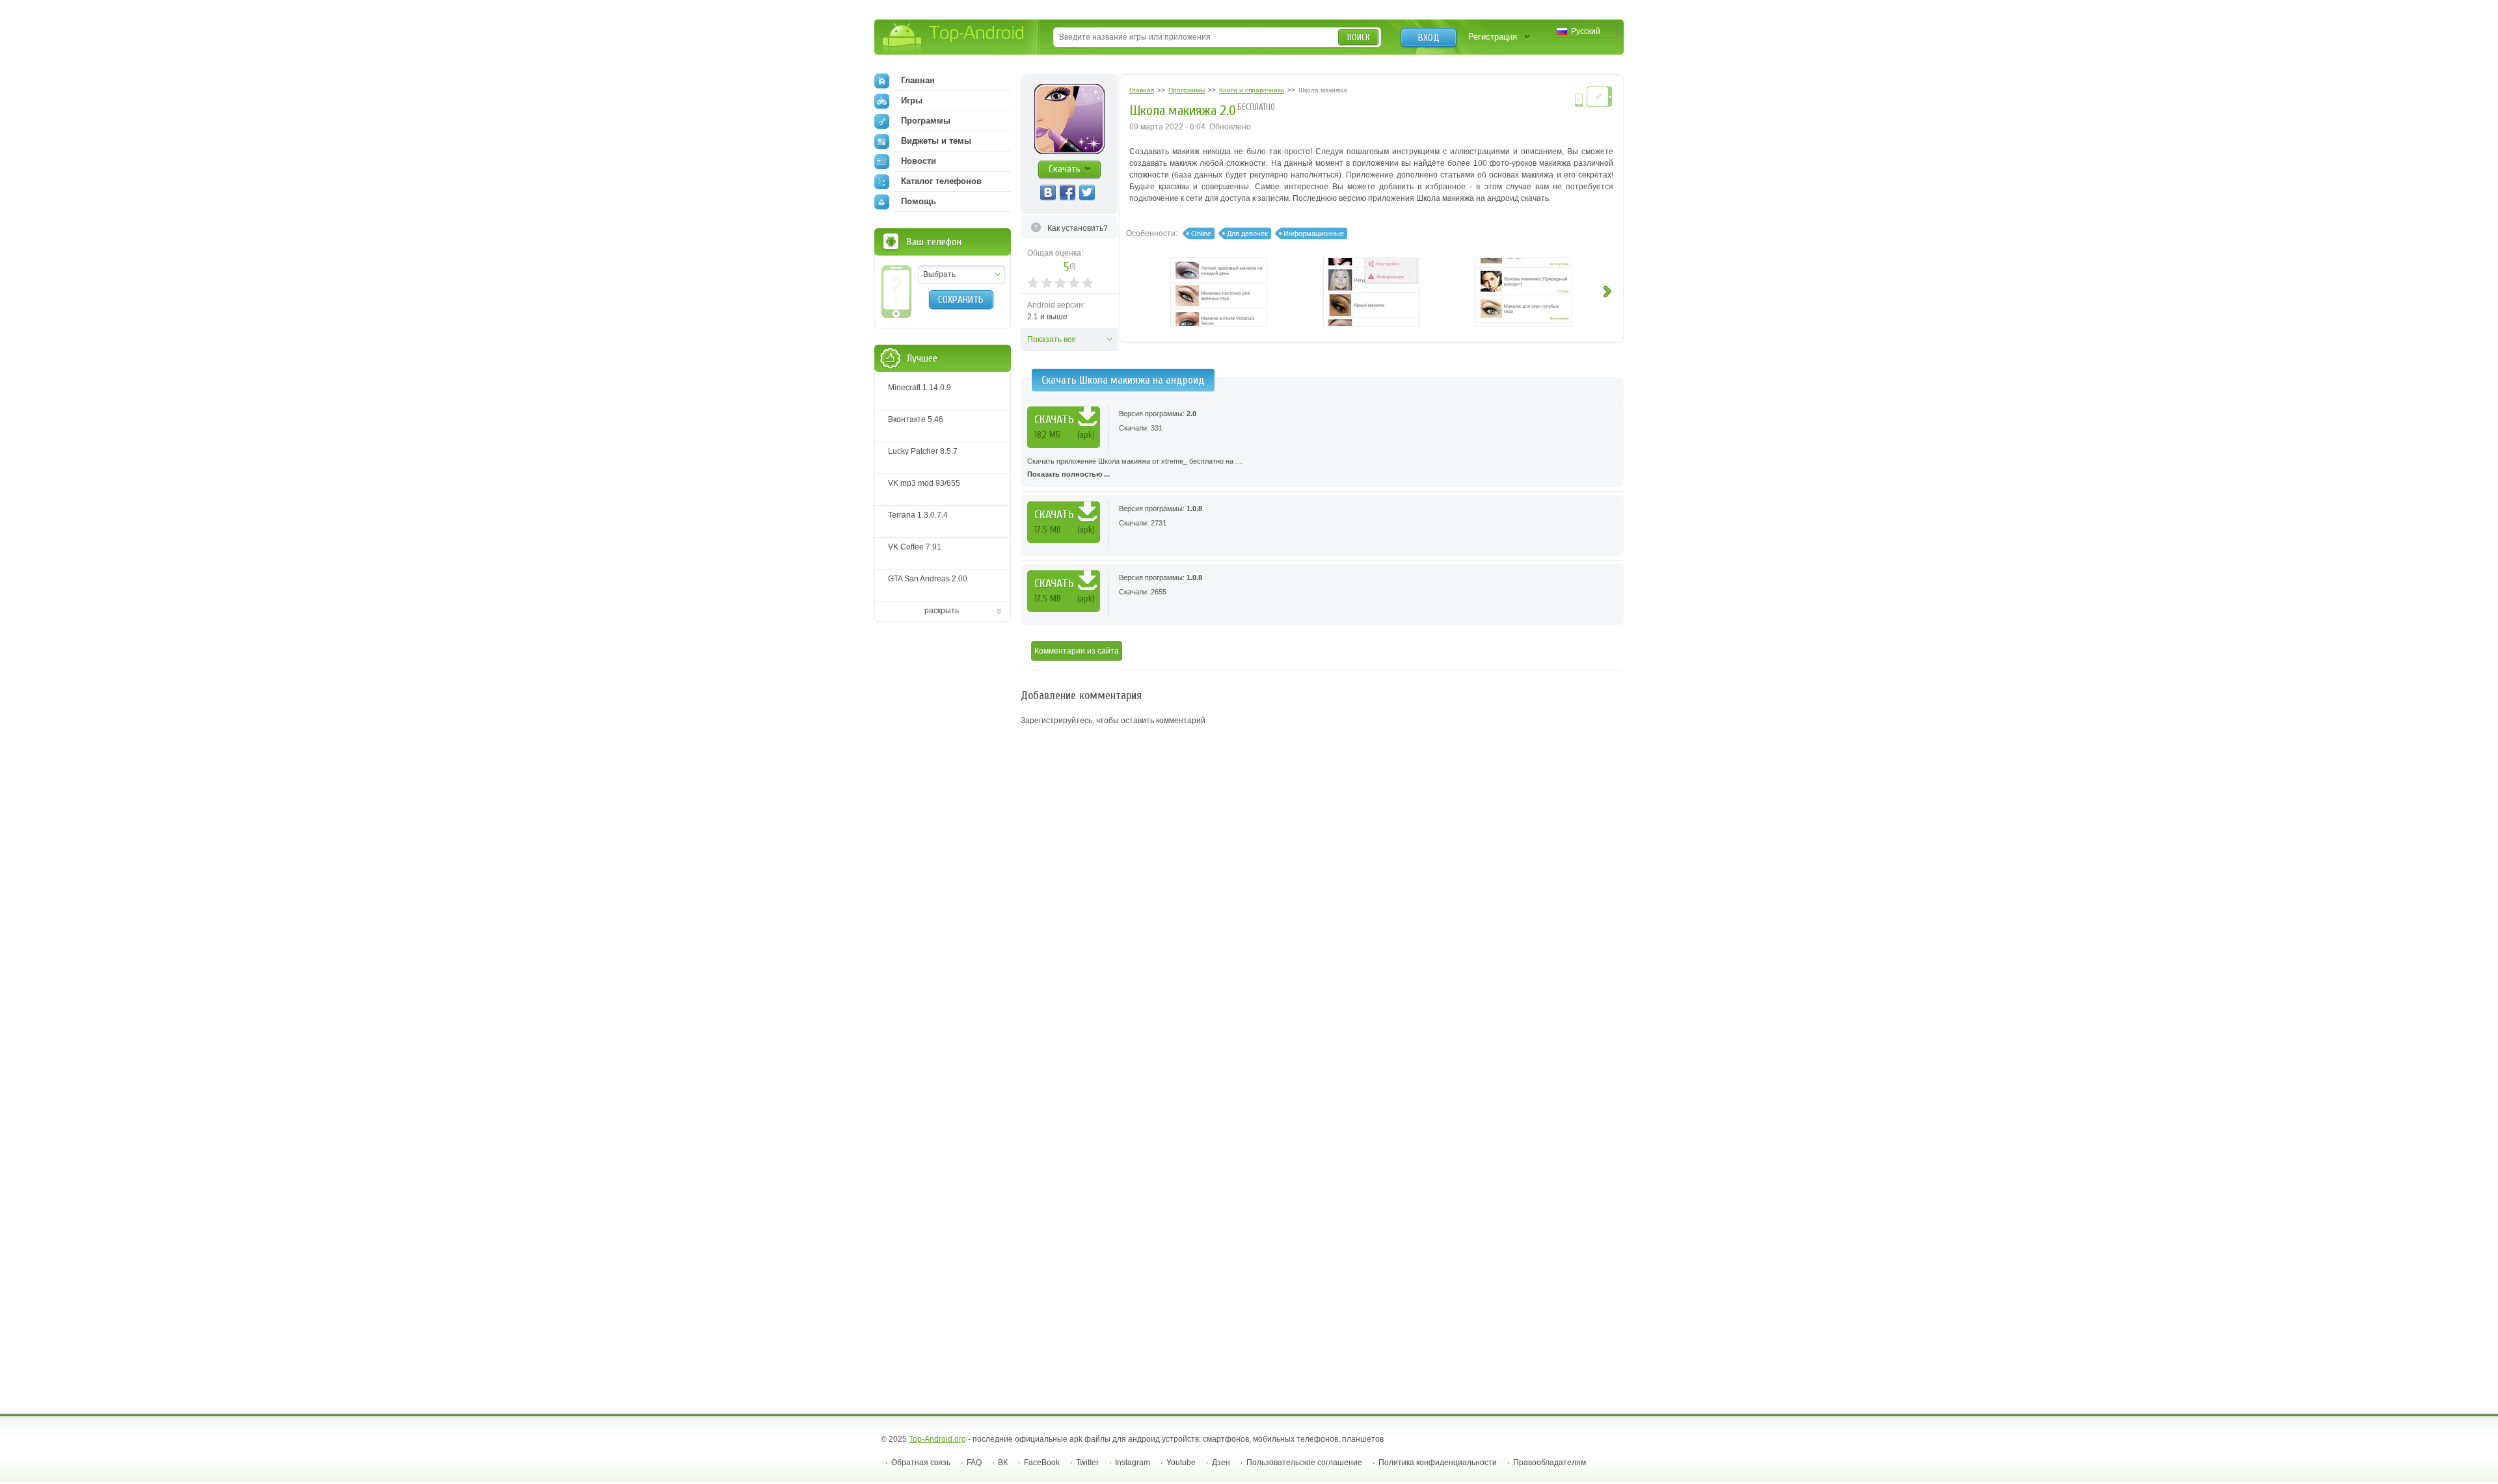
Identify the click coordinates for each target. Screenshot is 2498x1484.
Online (1201, 233)
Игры (912, 100)
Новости (919, 161)
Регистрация (1493, 37)
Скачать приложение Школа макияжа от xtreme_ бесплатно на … (1135, 468)
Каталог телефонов (941, 181)
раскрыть (942, 611)
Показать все (1052, 339)
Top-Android (954, 38)
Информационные (1314, 233)
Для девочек (1247, 233)
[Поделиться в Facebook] (1068, 192)
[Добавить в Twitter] (1087, 192)
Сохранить (961, 300)
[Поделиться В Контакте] (1048, 192)
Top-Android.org (937, 1439)
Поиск (1359, 37)
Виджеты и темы (936, 141)
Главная (918, 80)
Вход (1429, 38)
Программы (926, 121)
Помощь (919, 201)
